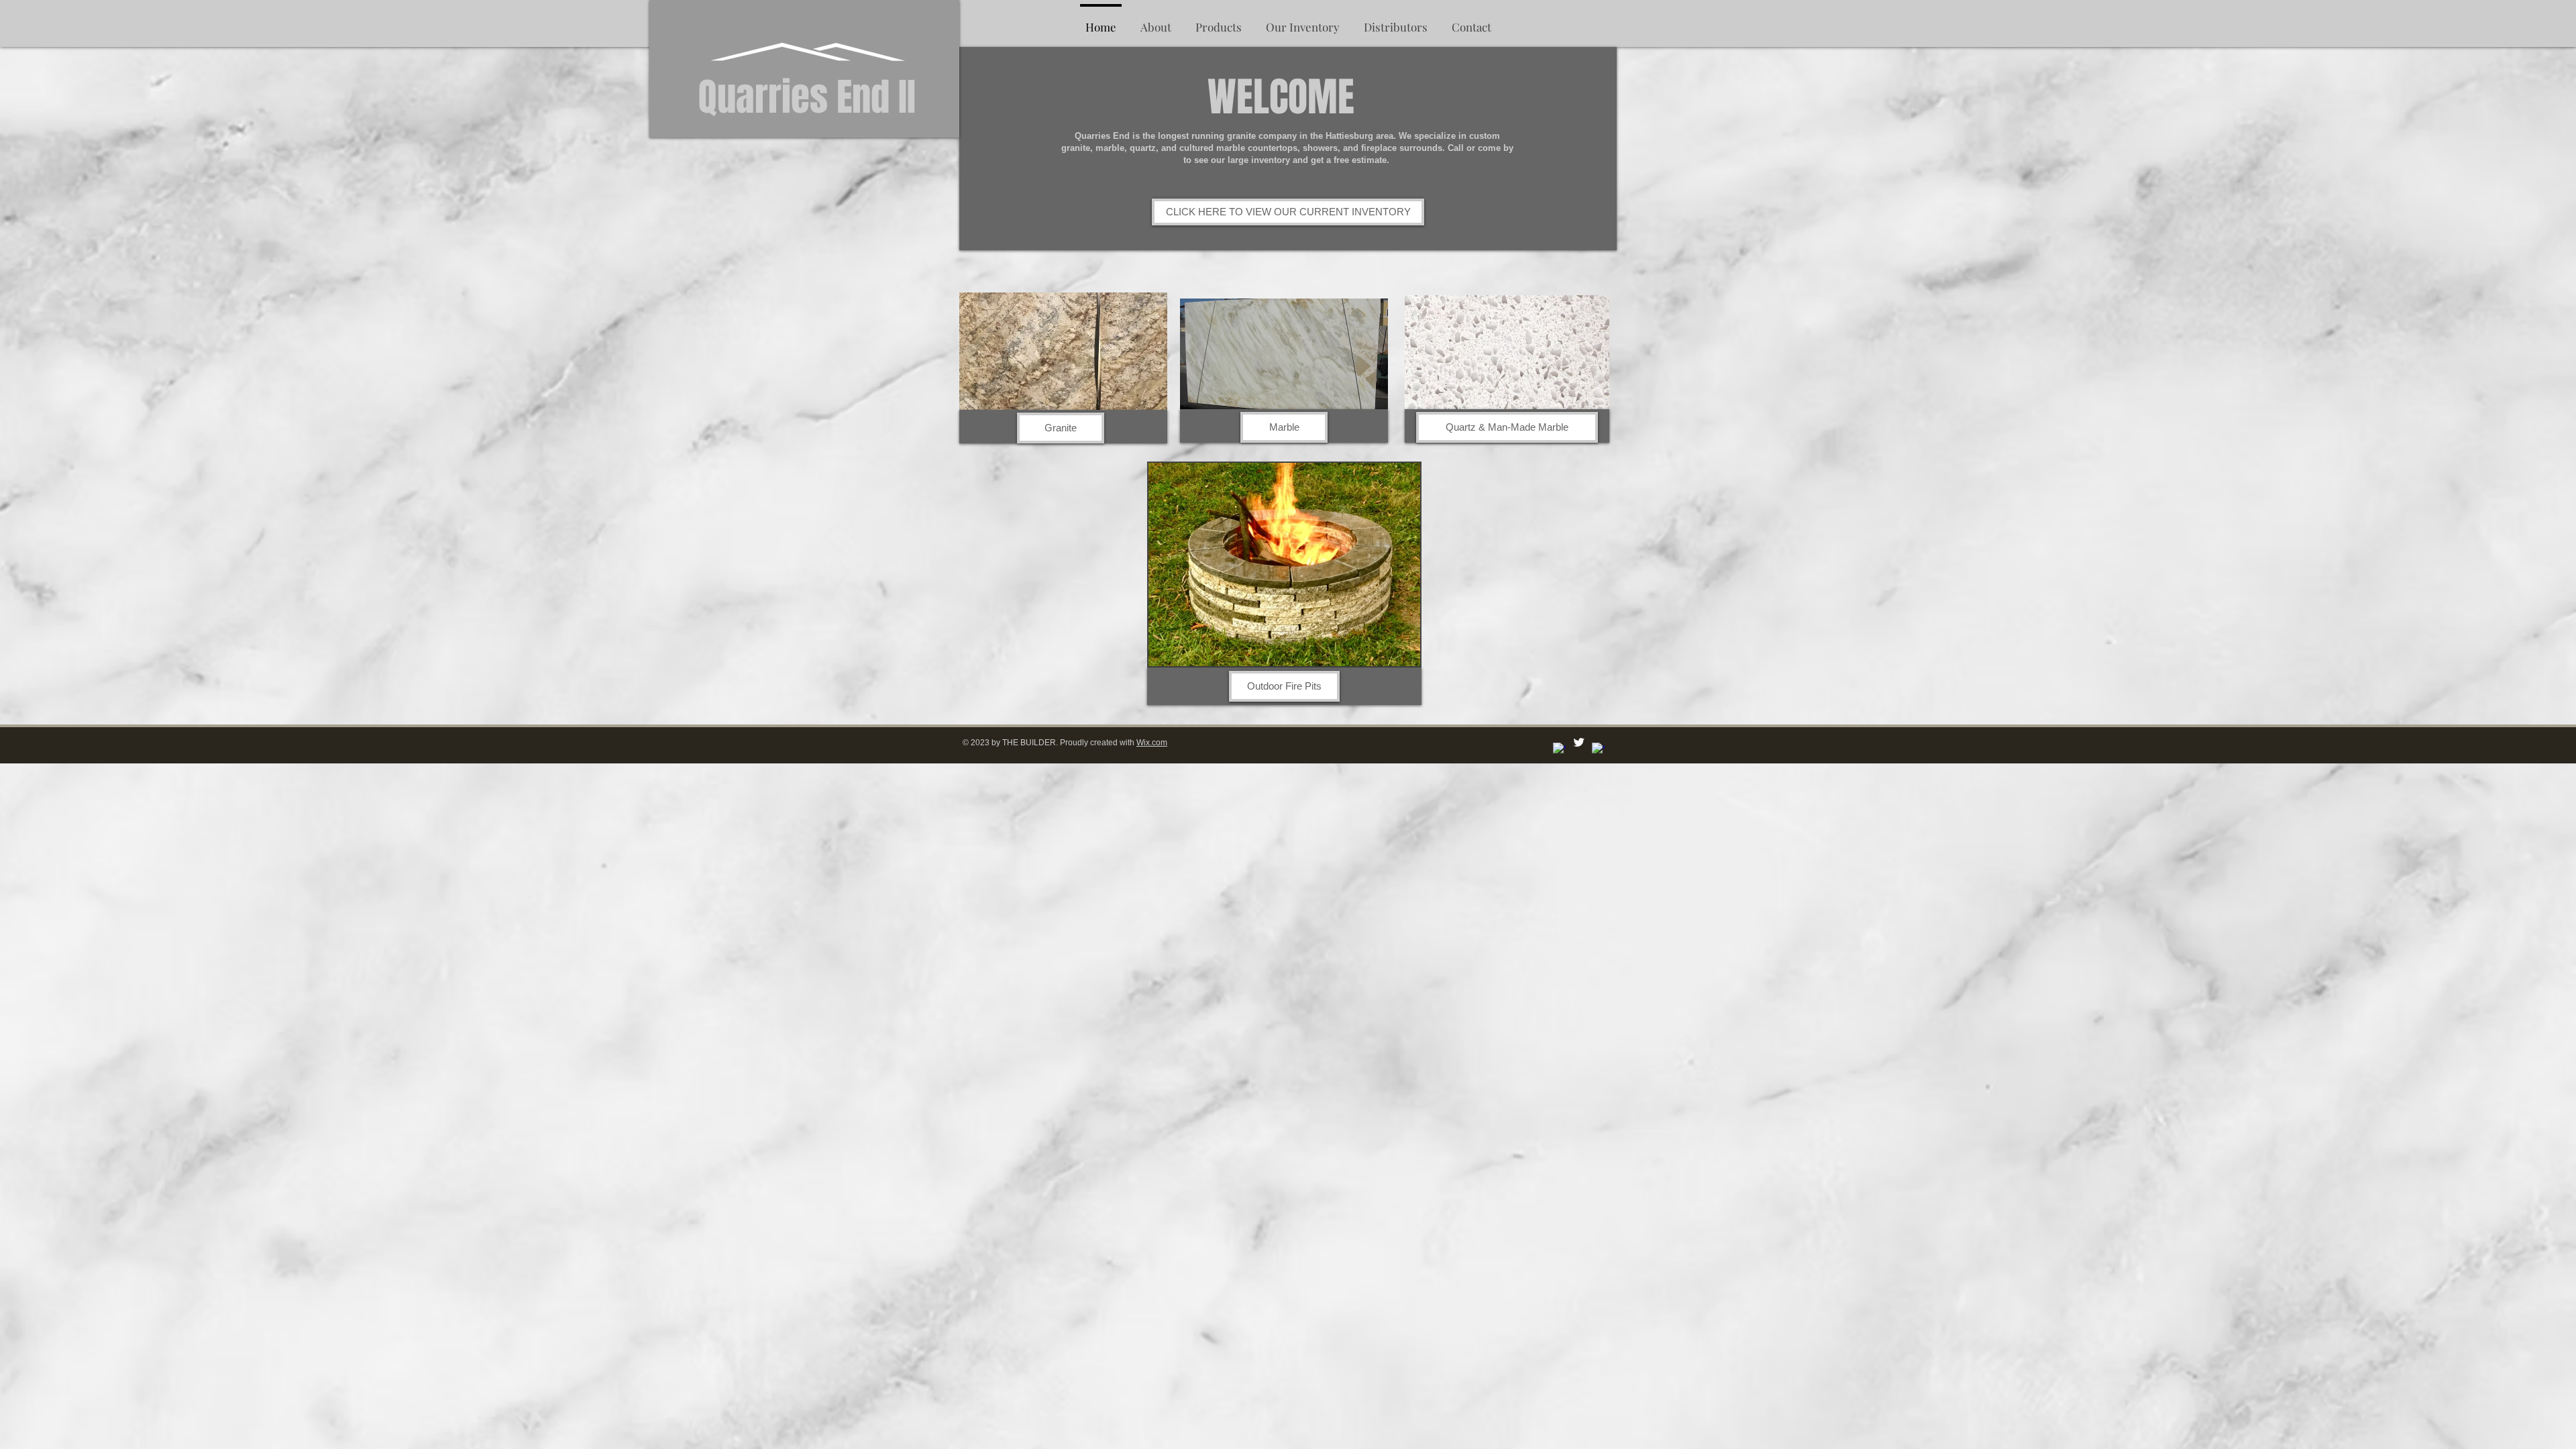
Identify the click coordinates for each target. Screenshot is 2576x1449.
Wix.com (1152, 743)
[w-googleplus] (1598, 749)
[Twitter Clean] (1579, 742)
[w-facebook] (1559, 749)
